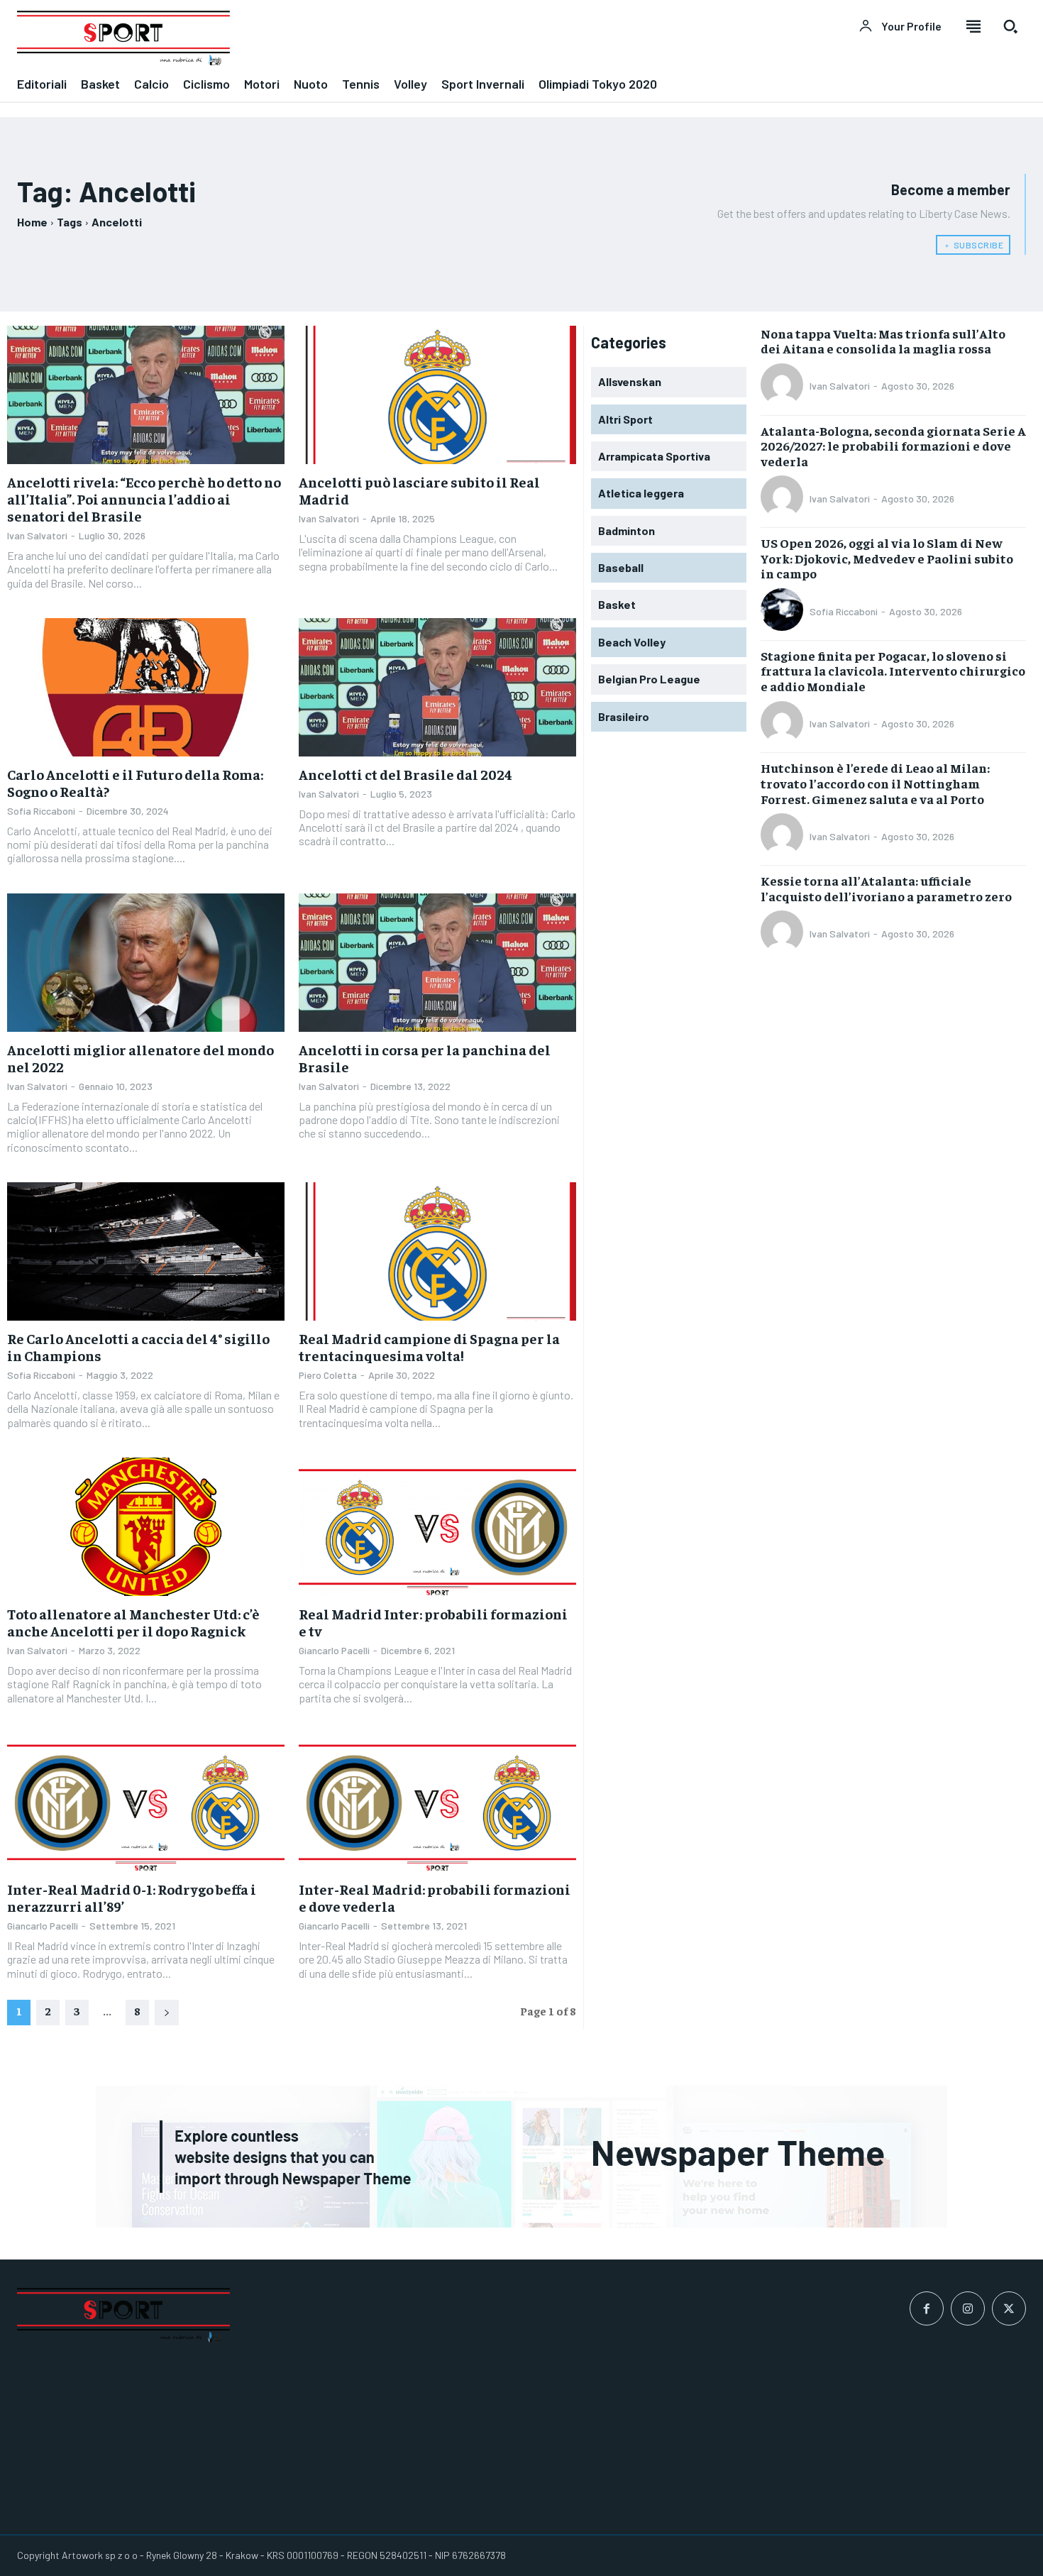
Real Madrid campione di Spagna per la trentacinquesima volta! (429, 1347)
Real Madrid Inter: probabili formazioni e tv (433, 1622)
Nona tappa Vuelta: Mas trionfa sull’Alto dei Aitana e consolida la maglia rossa (883, 341)
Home (32, 222)
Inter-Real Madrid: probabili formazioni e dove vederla (435, 1897)
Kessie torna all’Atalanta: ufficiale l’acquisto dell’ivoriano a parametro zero (886, 888)
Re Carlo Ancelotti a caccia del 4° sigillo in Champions (138, 1347)
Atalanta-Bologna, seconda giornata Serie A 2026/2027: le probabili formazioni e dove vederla (893, 446)
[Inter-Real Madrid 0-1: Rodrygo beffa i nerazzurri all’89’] (146, 1802)
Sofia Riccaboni (41, 811)
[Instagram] (968, 2308)
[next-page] (167, 2013)
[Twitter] (1009, 2308)
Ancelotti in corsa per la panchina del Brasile (425, 1058)
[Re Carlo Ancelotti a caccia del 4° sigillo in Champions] (146, 1252)
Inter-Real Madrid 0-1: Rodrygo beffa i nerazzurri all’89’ (132, 1897)
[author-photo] (784, 386)
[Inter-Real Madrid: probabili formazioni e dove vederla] (437, 1802)
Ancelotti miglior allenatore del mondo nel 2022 (140, 1058)
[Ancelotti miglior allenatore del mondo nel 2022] (146, 963)
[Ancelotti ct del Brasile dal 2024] (437, 688)
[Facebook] (927, 2308)
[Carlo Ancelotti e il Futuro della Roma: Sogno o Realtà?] (146, 688)
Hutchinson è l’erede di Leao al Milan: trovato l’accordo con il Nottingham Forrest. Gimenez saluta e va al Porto (875, 783)
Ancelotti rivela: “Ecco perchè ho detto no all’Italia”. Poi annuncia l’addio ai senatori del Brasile (144, 499)
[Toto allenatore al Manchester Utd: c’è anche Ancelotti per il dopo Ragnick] (146, 1527)
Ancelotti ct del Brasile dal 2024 (405, 774)
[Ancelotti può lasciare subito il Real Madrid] (437, 395)
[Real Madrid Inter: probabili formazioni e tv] (437, 1527)
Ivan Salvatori (37, 535)
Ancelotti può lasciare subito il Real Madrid (419, 490)
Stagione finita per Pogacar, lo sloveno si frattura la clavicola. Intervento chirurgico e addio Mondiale (893, 671)
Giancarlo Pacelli (334, 1650)
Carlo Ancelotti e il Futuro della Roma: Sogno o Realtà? (135, 782)
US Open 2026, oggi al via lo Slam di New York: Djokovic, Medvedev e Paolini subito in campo (887, 558)
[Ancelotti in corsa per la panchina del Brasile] (437, 963)
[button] (1010, 26)
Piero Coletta (328, 1375)
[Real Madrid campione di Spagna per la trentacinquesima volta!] (437, 1252)
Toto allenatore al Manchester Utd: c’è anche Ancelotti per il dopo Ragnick (133, 1622)
